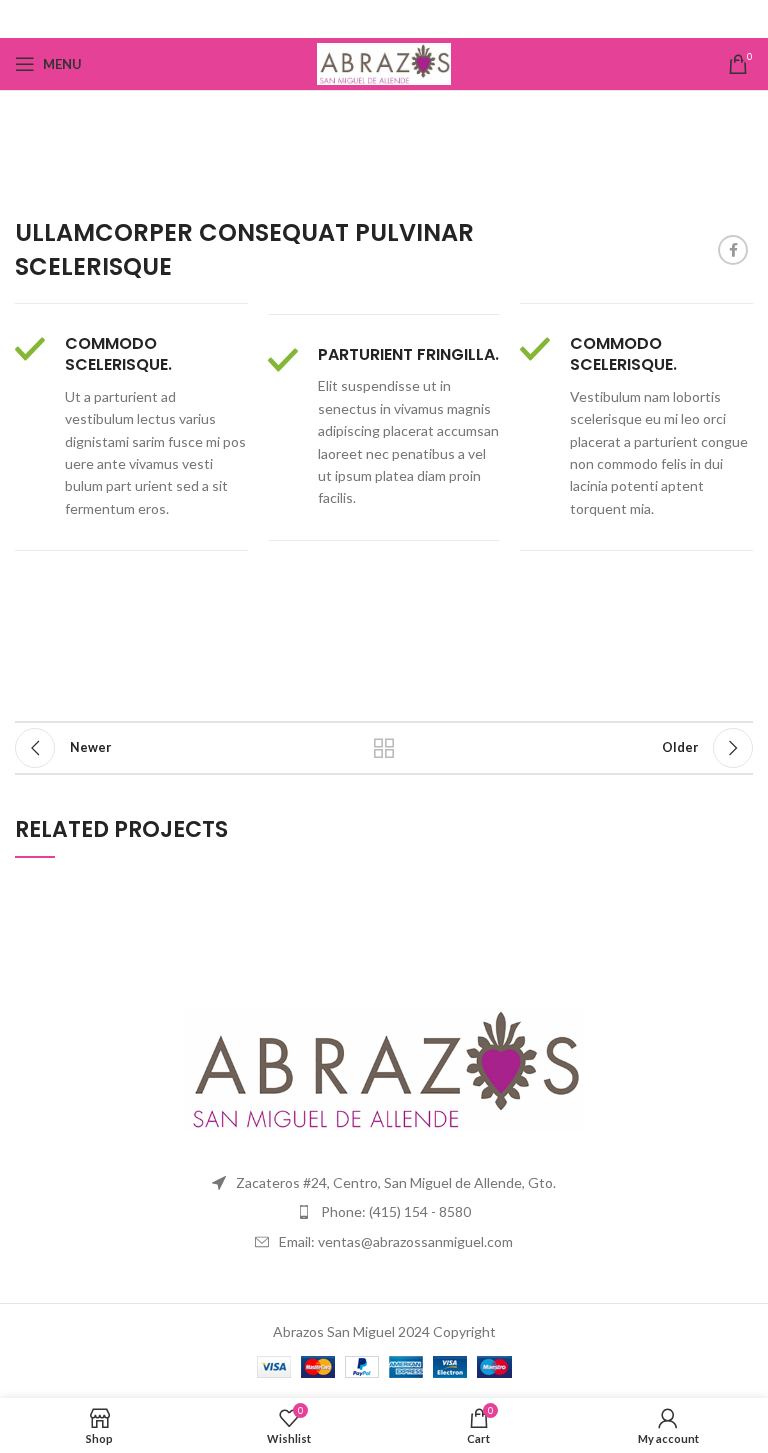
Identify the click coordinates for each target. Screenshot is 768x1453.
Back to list (384, 748)
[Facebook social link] (384, 19)
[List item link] (384, 1212)
